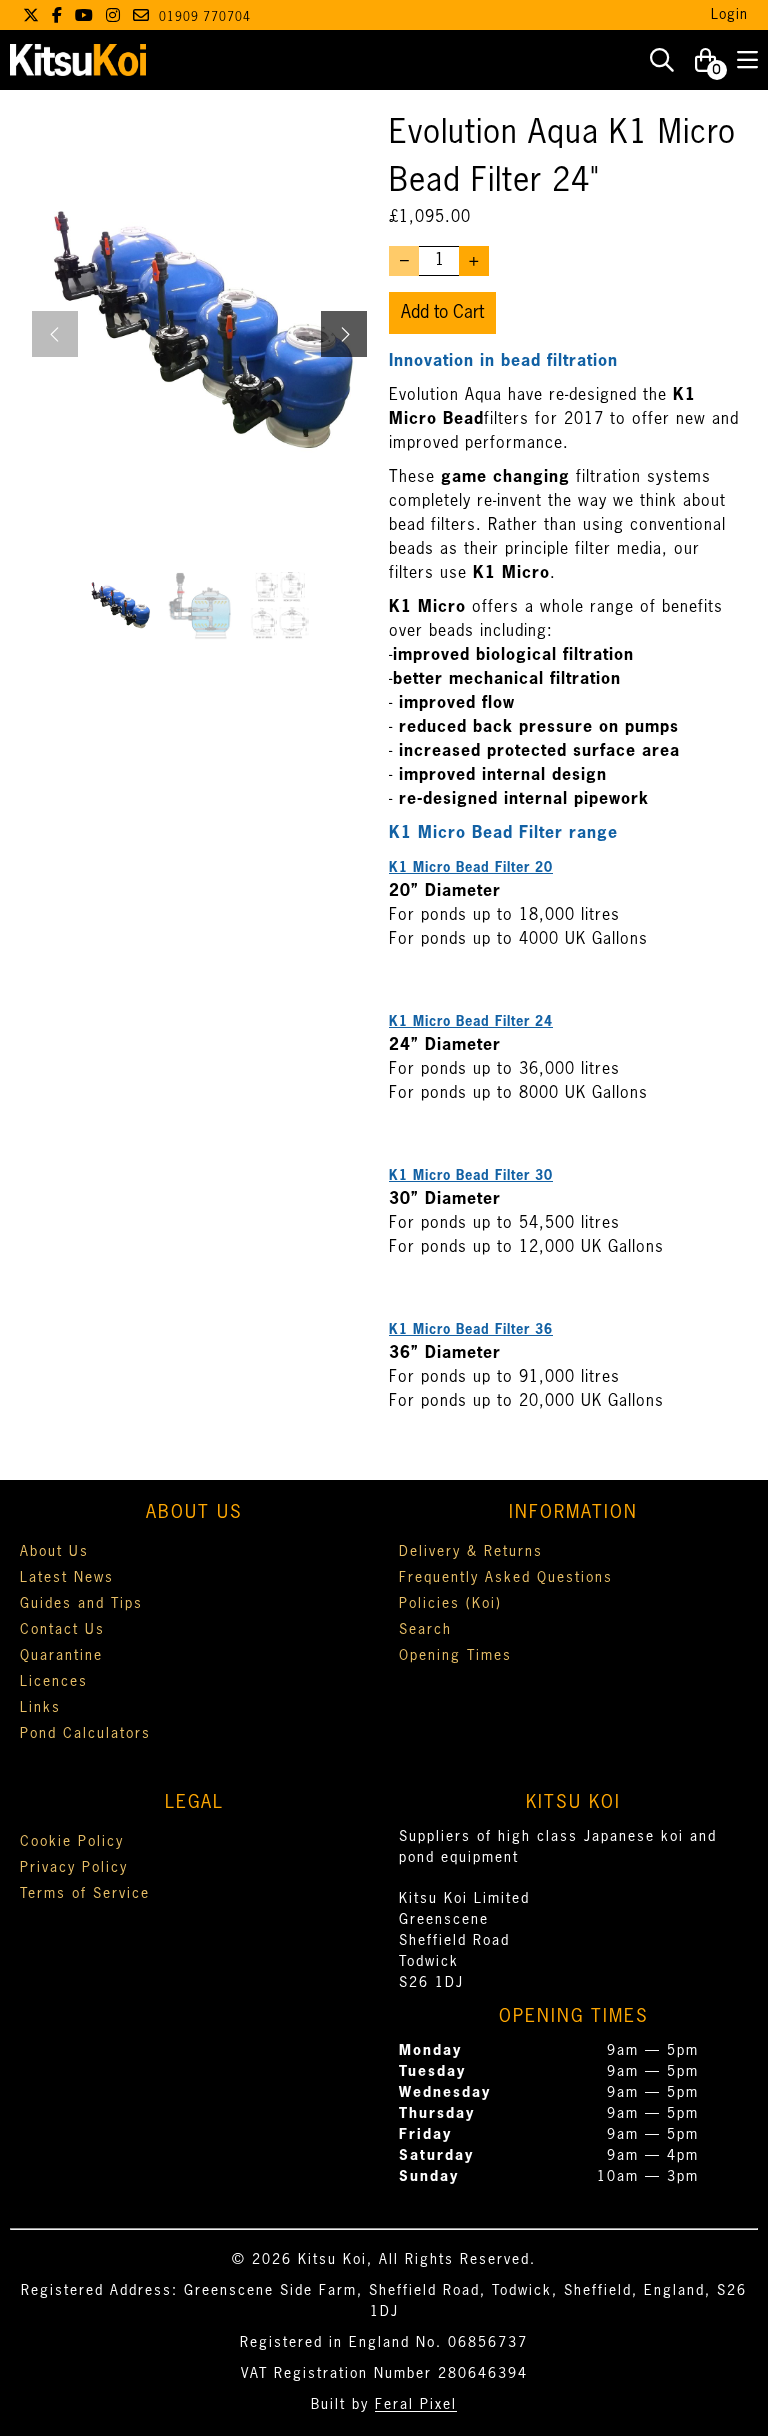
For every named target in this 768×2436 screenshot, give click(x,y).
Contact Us (62, 1630)
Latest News (67, 1578)
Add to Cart (442, 313)
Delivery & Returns (471, 1552)
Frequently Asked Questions (506, 1578)
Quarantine (61, 1656)
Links (40, 1708)
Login (729, 15)
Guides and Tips (81, 1604)
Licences (54, 1682)
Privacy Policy (74, 1868)
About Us (54, 1552)
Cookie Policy (72, 1842)
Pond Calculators (85, 1734)
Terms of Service (85, 1894)
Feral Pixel (416, 2405)
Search (425, 1630)
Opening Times (455, 1656)
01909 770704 (205, 18)
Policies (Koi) (450, 1604)
